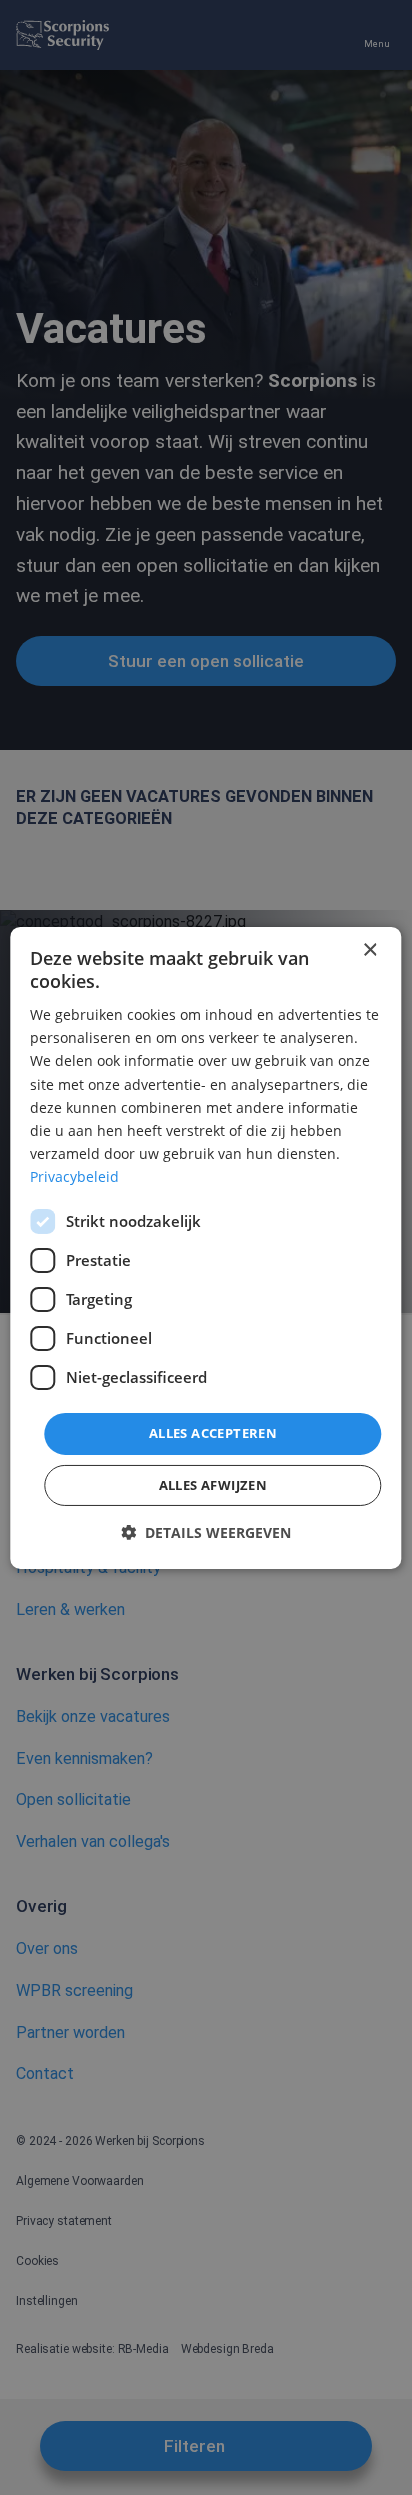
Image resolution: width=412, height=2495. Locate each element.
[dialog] (205, 1247)
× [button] (369, 949)
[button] (206, 1532)
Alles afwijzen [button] (213, 1485)
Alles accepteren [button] (213, 1433)
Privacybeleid (74, 1176)
